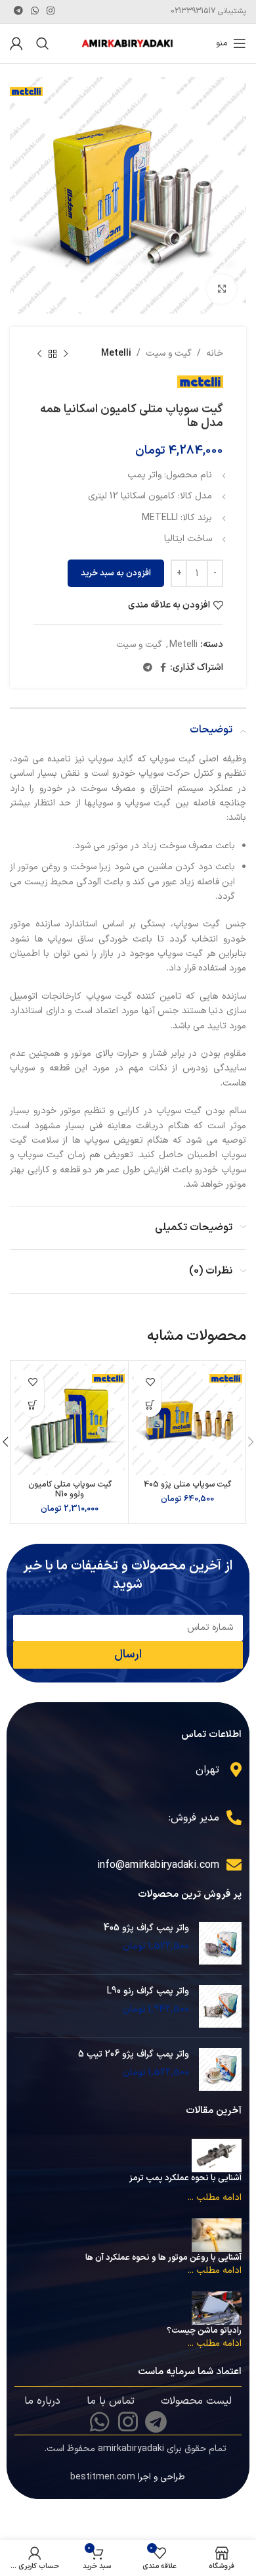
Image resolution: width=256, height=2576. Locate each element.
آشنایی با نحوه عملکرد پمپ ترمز (185, 2178)
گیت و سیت (169, 353)
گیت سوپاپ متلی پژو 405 (187, 1484)
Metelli (116, 353)
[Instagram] (128, 2421)
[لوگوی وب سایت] (128, 43)
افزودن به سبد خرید (116, 573)
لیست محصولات (196, 2401)
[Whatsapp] (100, 2421)
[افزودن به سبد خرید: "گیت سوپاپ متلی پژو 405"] (150, 1405)
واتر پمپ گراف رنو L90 (148, 1992)
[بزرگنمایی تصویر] (222, 289)
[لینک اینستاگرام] (51, 12)
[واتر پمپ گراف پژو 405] (220, 1943)
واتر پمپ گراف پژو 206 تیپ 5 (134, 2055)
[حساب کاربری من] (16, 43)
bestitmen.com (103, 2477)
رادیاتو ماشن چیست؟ (204, 2331)
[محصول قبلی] (66, 354)
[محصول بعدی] (39, 354)
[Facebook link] (163, 668)
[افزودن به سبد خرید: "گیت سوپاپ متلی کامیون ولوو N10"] (32, 1405)
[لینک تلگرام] (18, 12)
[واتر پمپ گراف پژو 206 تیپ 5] (220, 2069)
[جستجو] (43, 43)
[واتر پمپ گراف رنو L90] (220, 2006)
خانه (215, 353)
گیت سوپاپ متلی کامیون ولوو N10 (70, 1489)
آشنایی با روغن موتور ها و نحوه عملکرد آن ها (163, 2258)
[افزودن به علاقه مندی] (150, 1382)
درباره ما (42, 2401)
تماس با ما (111, 2401)
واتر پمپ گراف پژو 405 (146, 1928)
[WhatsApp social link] (35, 12)
